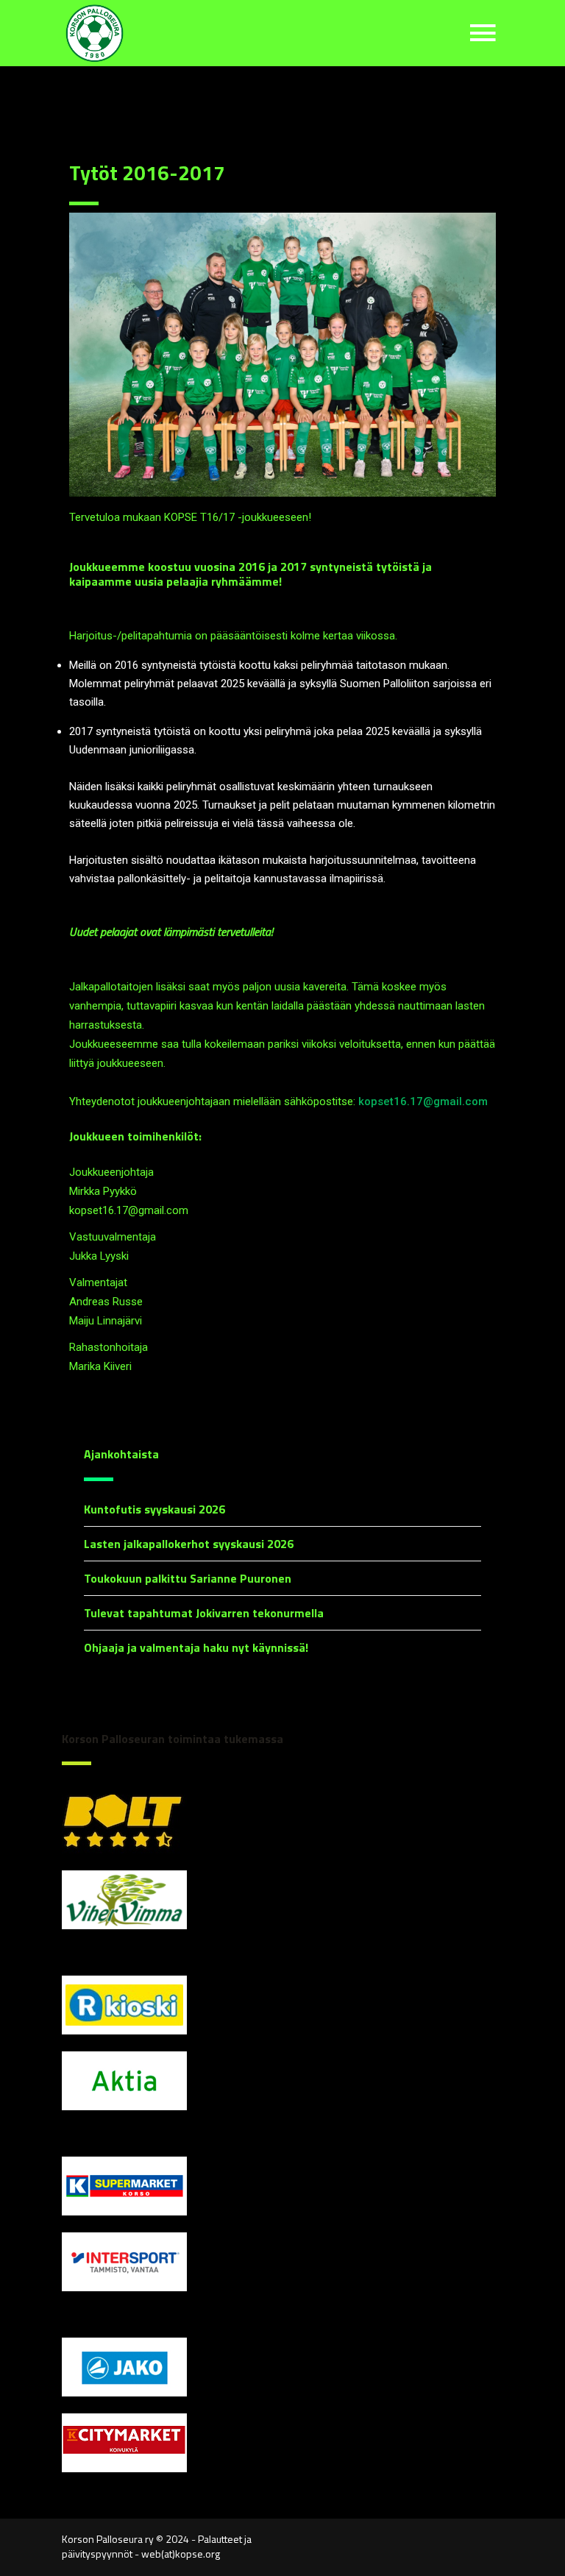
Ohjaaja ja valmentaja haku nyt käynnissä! (196, 1647)
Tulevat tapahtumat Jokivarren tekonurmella (204, 1613)
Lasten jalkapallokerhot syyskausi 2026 (189, 1544)
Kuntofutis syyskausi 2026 (154, 1509)
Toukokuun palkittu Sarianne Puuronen (188, 1578)
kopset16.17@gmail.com (423, 1101)
